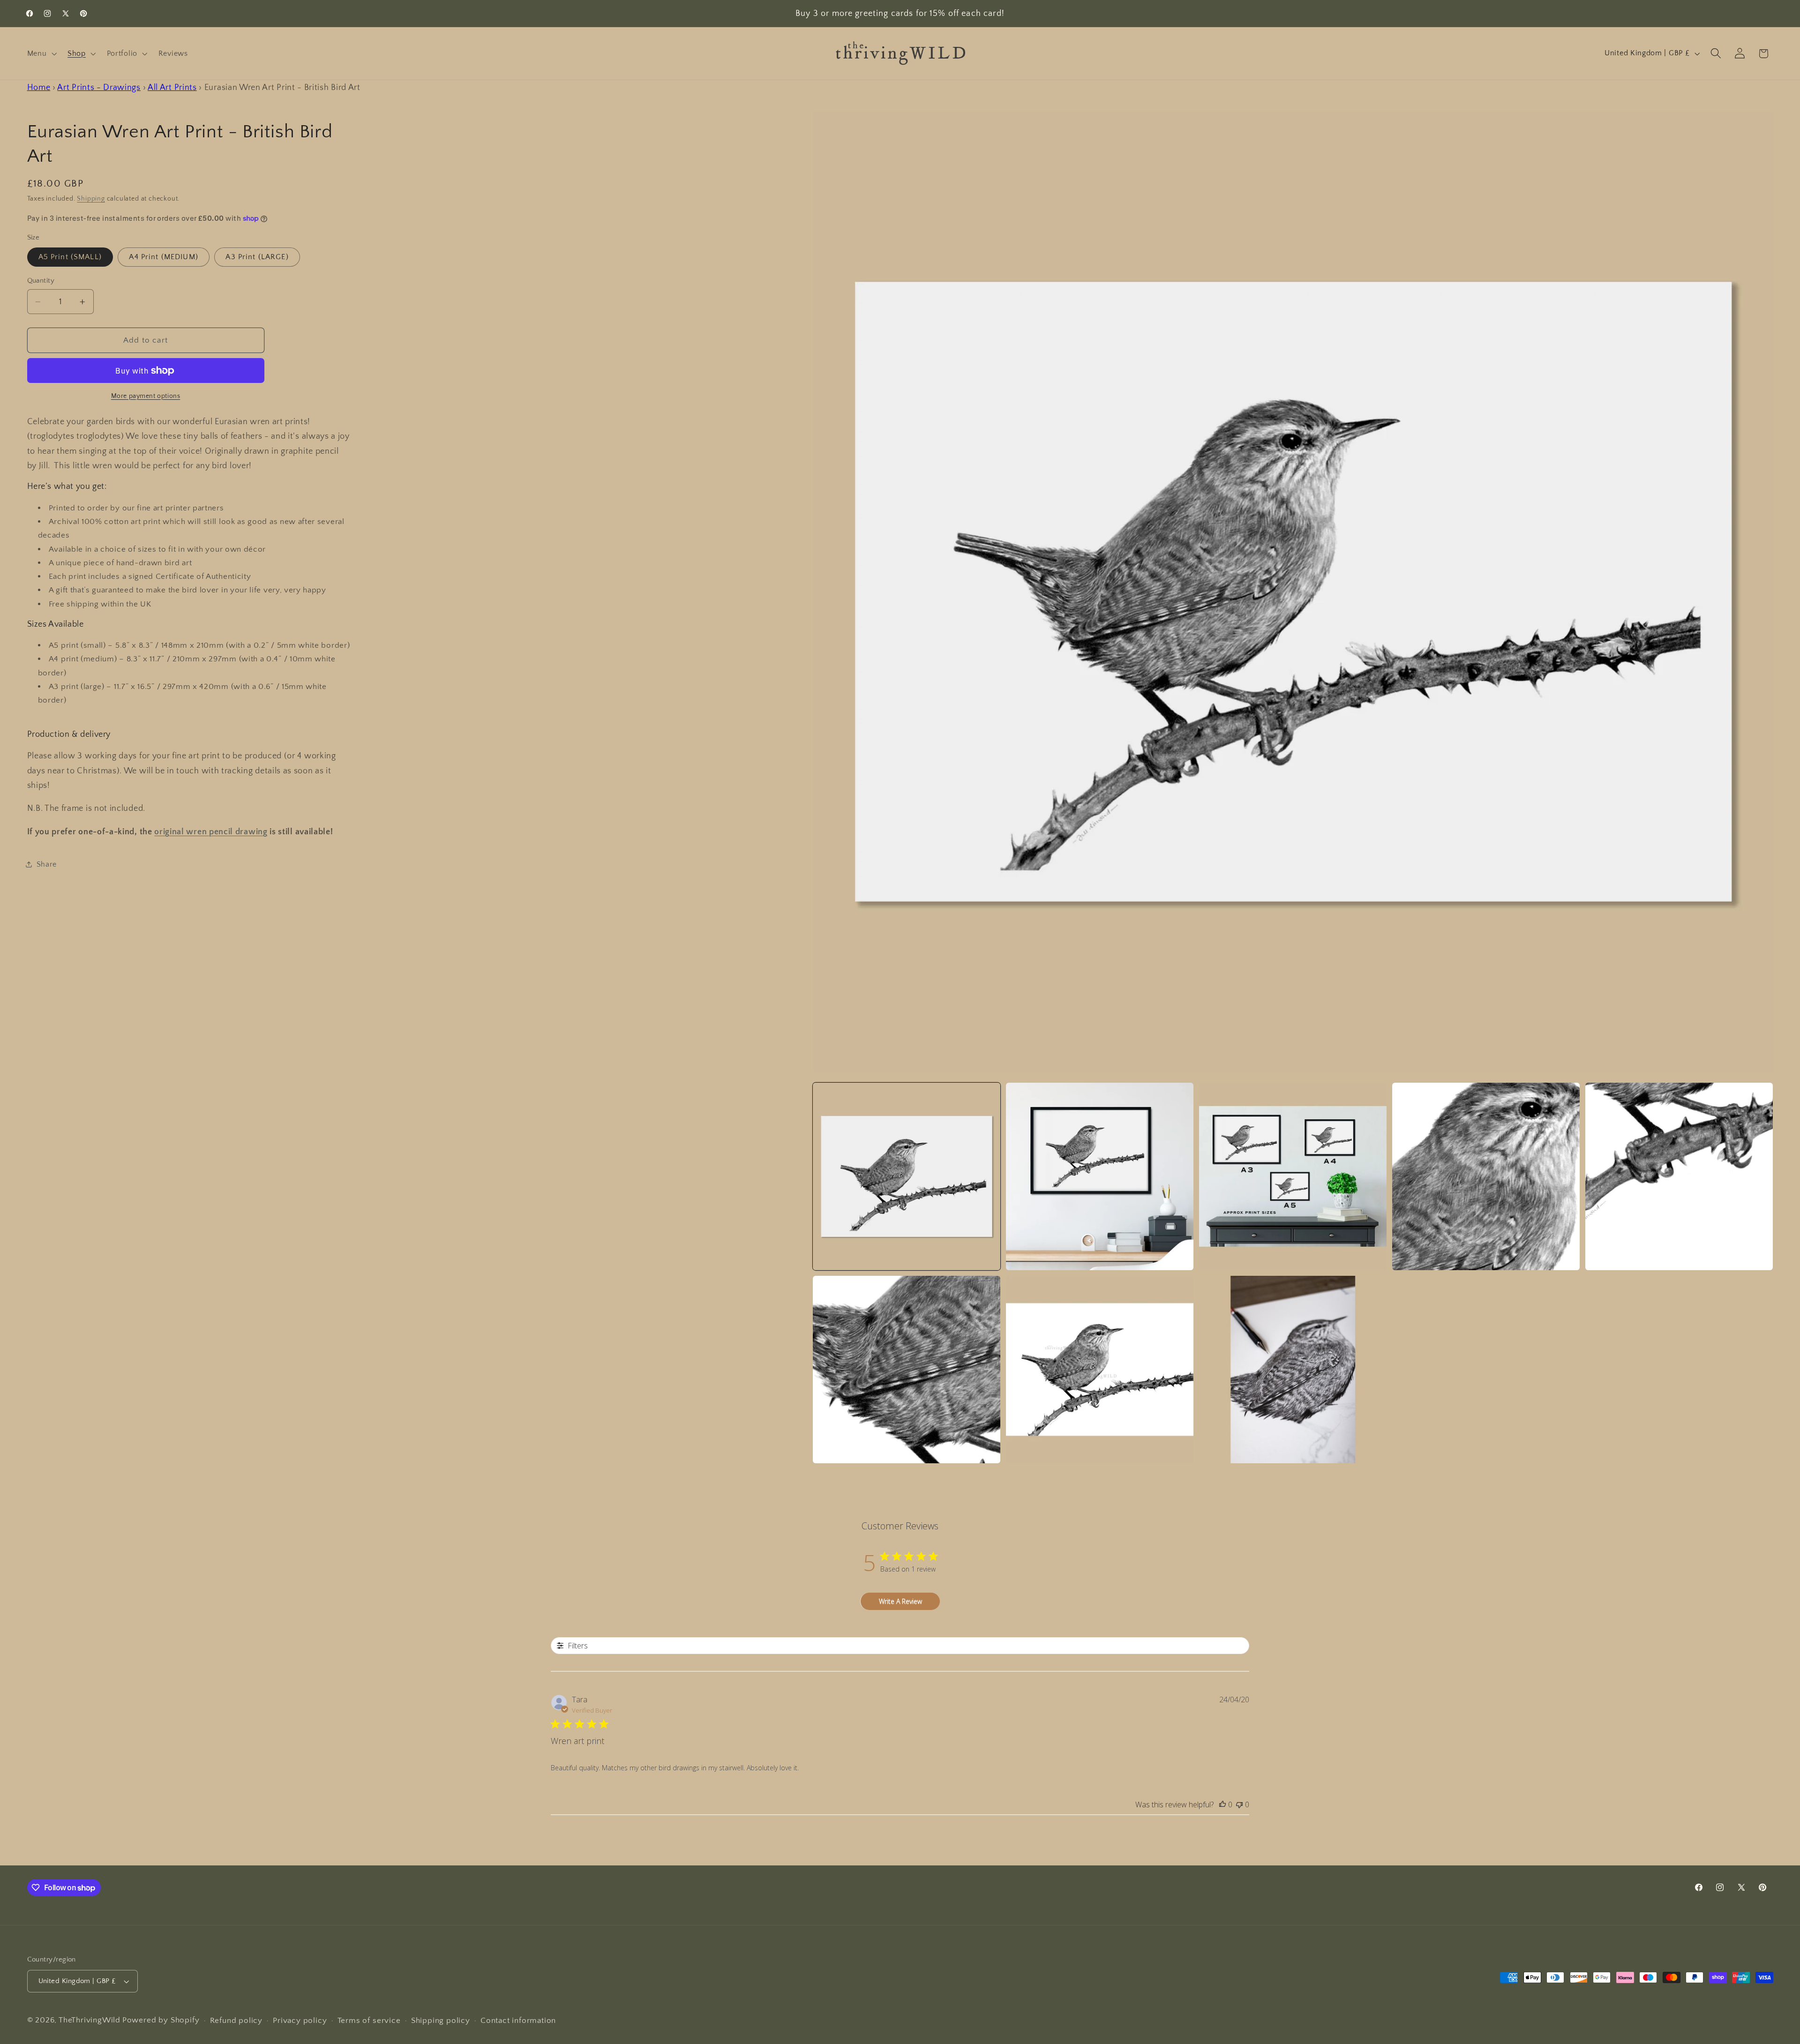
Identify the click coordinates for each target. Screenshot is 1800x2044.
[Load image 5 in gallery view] (1679, 1177)
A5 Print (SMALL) (70, 257)
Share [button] (47, 864)
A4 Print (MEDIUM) (164, 257)
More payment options (146, 396)
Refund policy (236, 2020)
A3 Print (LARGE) (257, 257)
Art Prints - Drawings (99, 87)
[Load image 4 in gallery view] (1486, 1177)
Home (39, 87)
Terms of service (369, 2020)
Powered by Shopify (161, 2020)
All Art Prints (172, 87)
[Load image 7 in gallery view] (1100, 1370)
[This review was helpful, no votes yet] (1222, 1804)
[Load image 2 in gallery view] (1100, 1177)
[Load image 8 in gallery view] (1293, 1370)
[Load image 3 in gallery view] (1293, 1177)
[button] (41, 53)
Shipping (91, 199)
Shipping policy (441, 2020)
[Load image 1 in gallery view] (907, 1177)
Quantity (41, 281)
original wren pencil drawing (211, 832)
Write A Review (900, 1601)
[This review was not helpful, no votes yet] (1239, 1804)
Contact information (518, 2020)
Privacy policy (300, 2020)
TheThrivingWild (90, 2020)
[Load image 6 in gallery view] (907, 1370)
